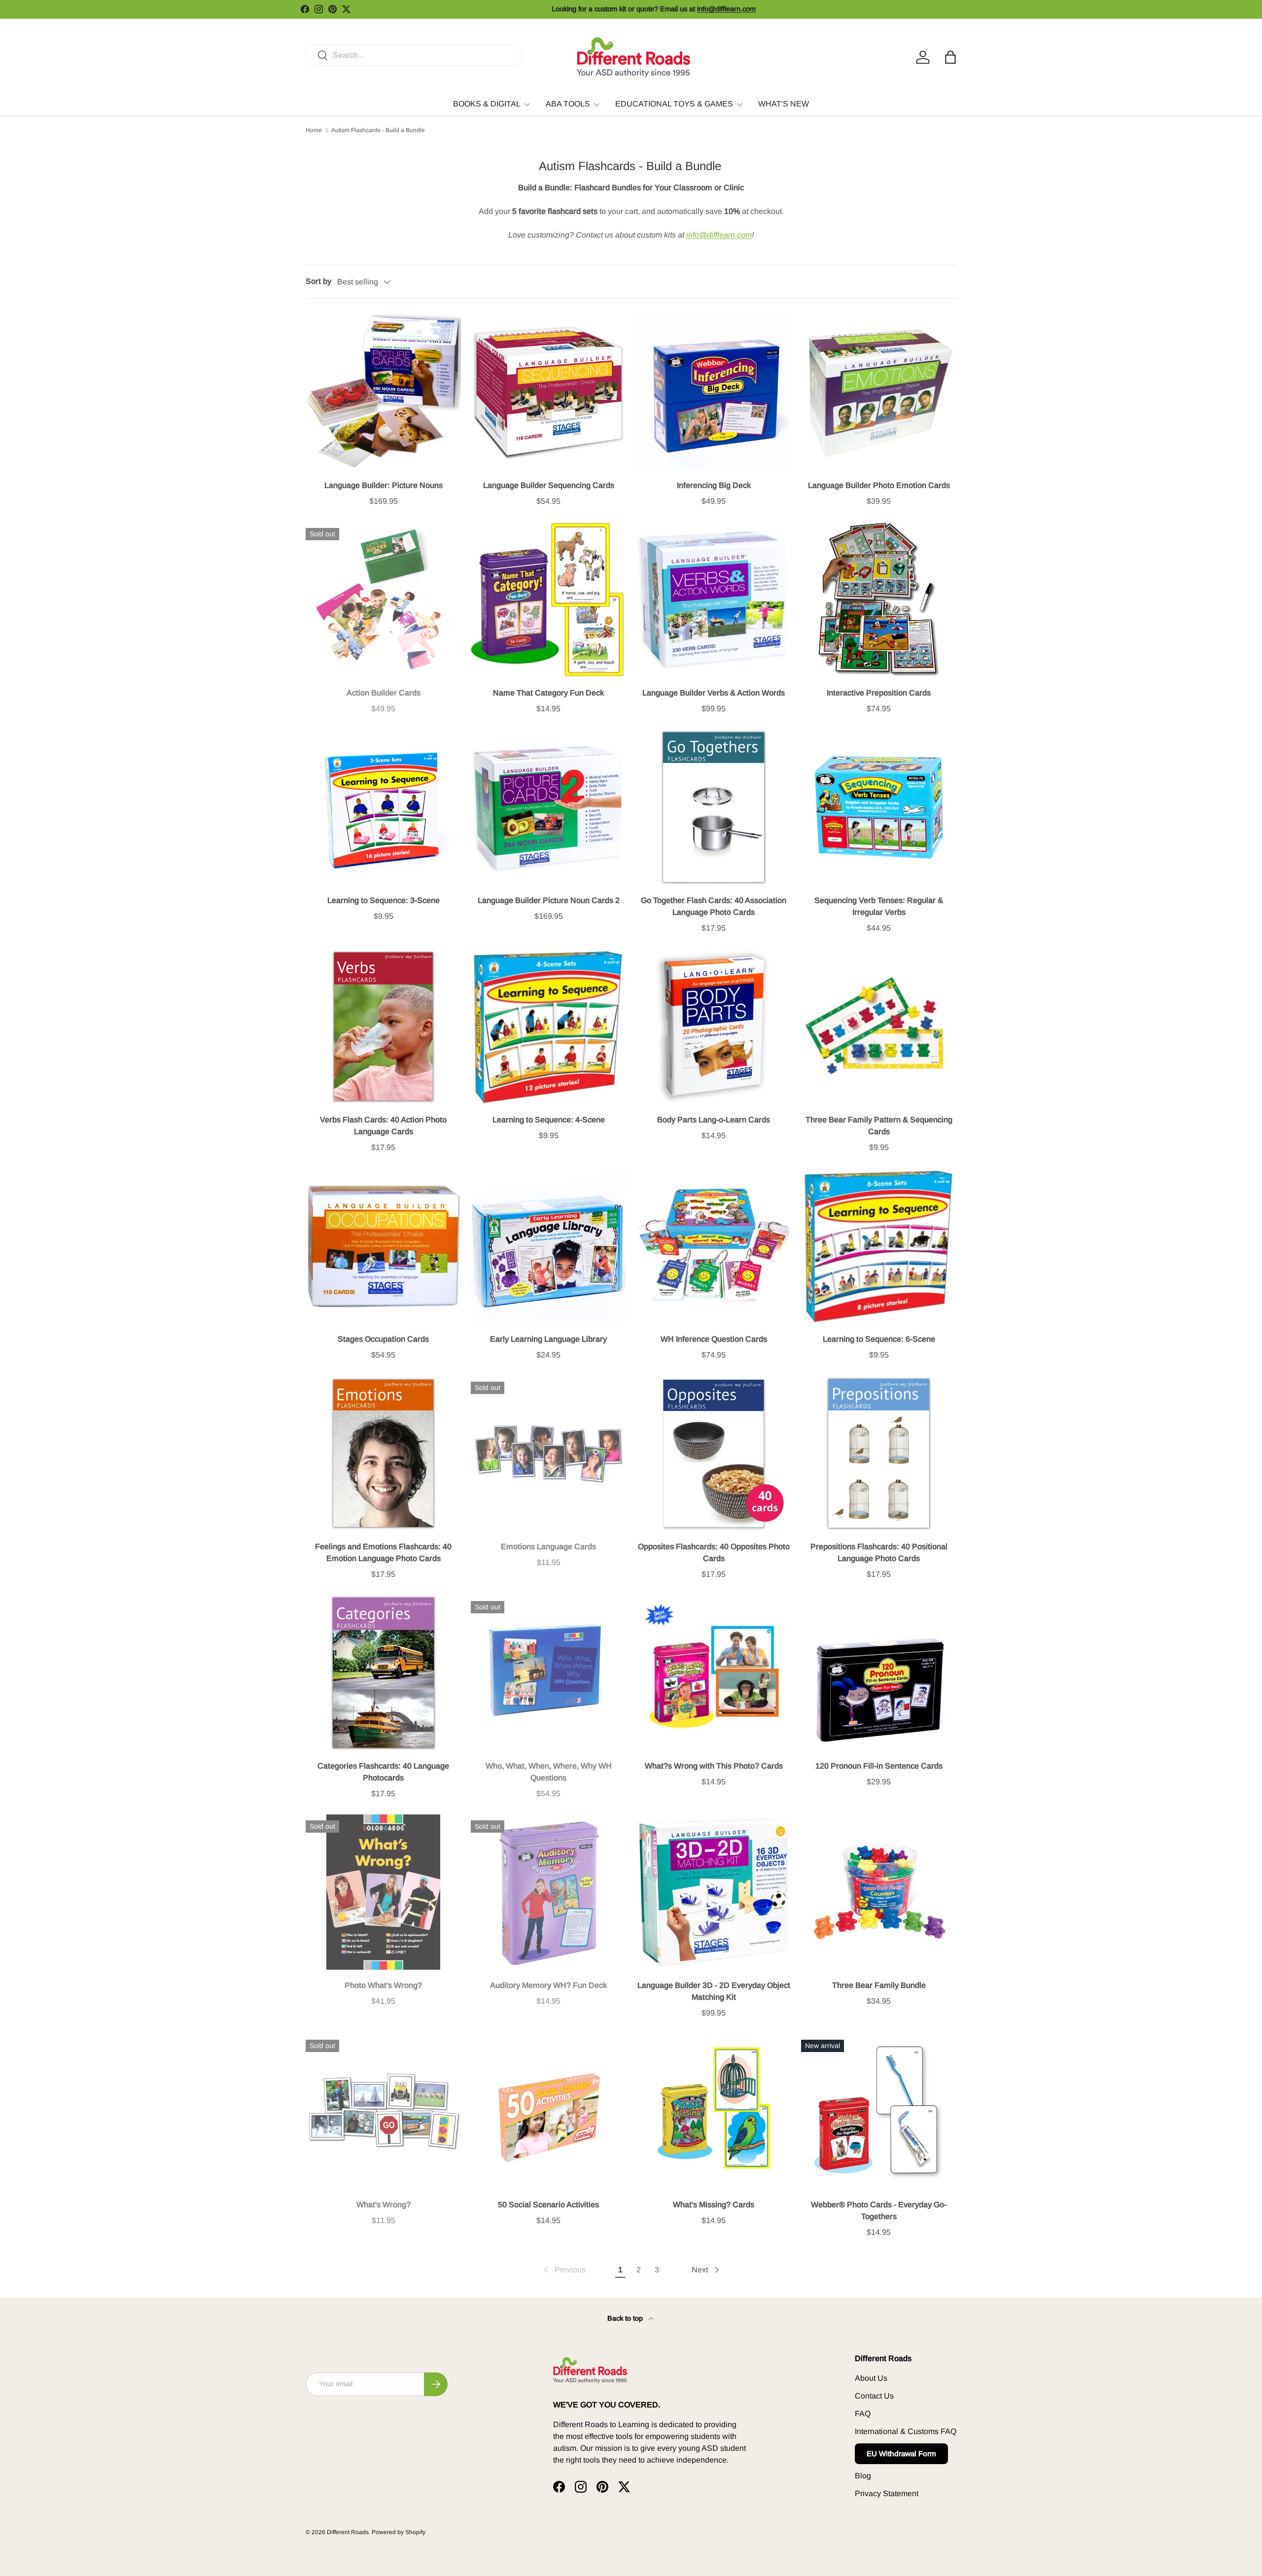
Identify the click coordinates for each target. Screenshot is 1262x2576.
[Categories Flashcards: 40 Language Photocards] (383, 1673)
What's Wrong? (384, 2205)
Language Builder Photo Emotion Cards (879, 485)
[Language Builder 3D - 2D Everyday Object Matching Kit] (714, 1892)
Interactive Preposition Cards (879, 693)
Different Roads (348, 2532)
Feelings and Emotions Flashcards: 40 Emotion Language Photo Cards (383, 1552)
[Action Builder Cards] (383, 600)
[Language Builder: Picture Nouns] (383, 392)
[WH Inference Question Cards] (714, 1246)
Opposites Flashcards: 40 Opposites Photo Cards (714, 1552)
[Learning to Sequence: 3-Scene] (383, 807)
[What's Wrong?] (383, 2111)
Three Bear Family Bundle (879, 1985)
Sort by (318, 281)
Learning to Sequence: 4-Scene (549, 1120)
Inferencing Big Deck (714, 485)
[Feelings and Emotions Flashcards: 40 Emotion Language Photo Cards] (383, 1453)
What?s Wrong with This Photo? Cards (714, 1766)
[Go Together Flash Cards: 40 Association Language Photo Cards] (714, 807)
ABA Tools (568, 104)
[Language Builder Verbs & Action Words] (714, 600)
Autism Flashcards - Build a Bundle (378, 130)
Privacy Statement (887, 2493)
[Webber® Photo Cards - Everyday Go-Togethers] (879, 2111)
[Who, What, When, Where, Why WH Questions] (548, 1673)
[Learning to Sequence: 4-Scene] (548, 1027)
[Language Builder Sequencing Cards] (548, 392)
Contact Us (874, 2396)
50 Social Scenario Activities (548, 2205)
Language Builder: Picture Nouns (384, 485)
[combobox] (414, 55)
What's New (784, 104)
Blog (863, 2476)
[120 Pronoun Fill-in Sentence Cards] (879, 1673)
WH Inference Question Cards (714, 1339)
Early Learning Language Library (548, 1339)
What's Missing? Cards (714, 2205)
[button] (950, 57)
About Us (871, 2378)
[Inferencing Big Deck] (714, 392)
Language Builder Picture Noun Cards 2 (549, 900)
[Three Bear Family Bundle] (879, 1892)
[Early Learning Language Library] (548, 1246)
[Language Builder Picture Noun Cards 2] (548, 807)
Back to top (626, 2318)
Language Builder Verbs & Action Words (714, 693)
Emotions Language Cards (548, 1547)
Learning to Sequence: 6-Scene (879, 1339)
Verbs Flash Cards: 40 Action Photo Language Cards (383, 1126)
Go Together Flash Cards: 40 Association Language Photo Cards (714, 906)
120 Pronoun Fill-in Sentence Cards (879, 1766)
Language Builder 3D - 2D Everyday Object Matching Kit (714, 1991)
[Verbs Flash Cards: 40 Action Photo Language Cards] (383, 1027)
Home (314, 130)
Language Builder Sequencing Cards (549, 485)
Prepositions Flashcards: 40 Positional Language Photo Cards (879, 1552)
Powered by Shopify (399, 2532)
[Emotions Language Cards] (548, 1453)
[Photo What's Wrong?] (383, 1892)
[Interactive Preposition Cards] (879, 600)
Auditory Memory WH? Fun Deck (548, 1985)
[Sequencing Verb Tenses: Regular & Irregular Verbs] (879, 807)
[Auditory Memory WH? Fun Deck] (548, 1892)
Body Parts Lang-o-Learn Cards (714, 1120)
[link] (564, 2270)
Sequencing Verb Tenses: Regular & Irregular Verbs (879, 906)
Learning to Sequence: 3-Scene (384, 900)
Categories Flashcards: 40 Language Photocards (383, 1772)
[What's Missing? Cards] (714, 2111)
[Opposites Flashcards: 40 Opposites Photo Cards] (714, 1453)
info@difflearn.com (719, 235)
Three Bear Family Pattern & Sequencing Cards (879, 1126)
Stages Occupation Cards (383, 1339)
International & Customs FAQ (906, 2431)
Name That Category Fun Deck (548, 693)
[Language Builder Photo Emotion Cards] (879, 392)
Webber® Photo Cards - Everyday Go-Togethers (879, 2210)
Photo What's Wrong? (383, 1985)
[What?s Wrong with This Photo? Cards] (714, 1673)
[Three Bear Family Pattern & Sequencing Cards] (879, 1027)
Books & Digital (487, 104)
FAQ (863, 2414)
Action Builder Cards (384, 693)
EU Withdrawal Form (901, 2454)
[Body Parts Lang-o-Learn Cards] (714, 1027)
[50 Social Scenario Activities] (548, 2111)
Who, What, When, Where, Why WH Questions (549, 1772)
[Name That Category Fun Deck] (548, 600)
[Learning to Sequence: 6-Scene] (879, 1246)
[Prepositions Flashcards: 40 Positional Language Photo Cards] (879, 1453)
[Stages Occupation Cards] (383, 1246)
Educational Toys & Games (674, 104)
